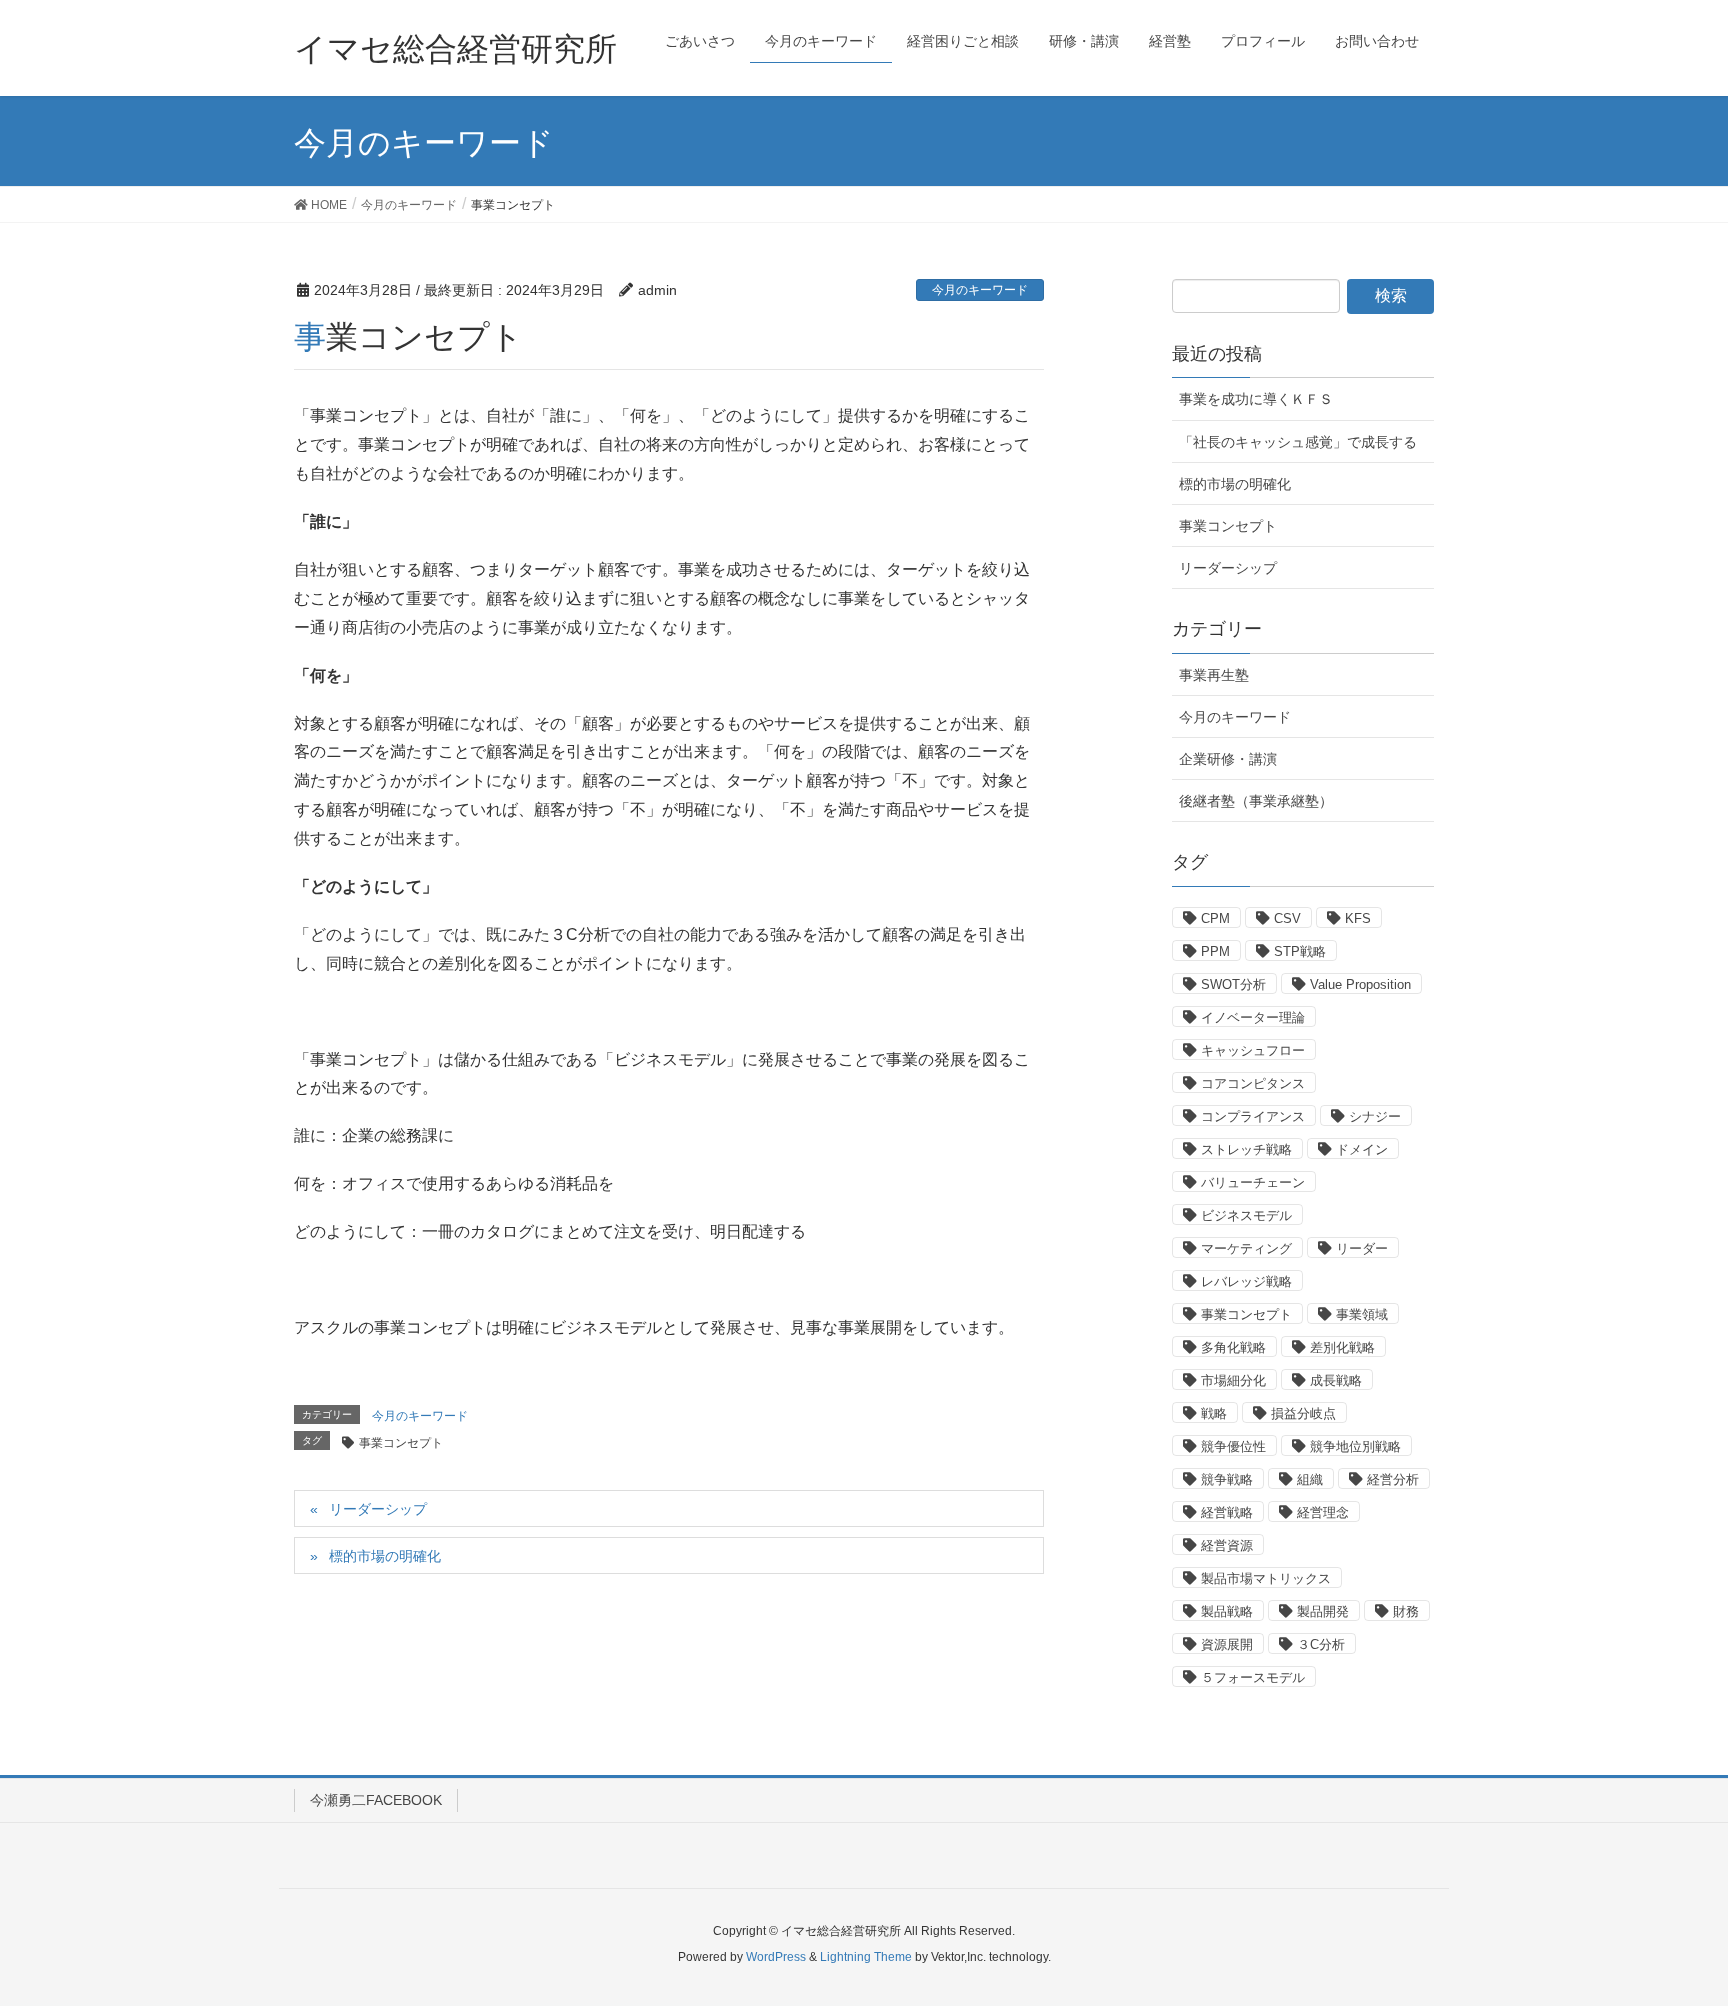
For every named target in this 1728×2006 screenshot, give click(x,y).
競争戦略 (1227, 1479)
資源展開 (1227, 1644)
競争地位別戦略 (1355, 1446)
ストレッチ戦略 (1246, 1149)
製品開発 (1323, 1611)
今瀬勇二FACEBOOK (376, 1800)
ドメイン (1362, 1149)
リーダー (1362, 1248)
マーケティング (1246, 1248)
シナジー (1375, 1116)
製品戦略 (1227, 1611)
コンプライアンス (1253, 1116)
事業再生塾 (1214, 675)
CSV (1287, 918)
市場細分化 (1233, 1380)
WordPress (776, 1957)
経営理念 (1323, 1512)
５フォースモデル (1253, 1677)
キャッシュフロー (1253, 1050)
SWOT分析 (1233, 984)
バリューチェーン (1253, 1182)
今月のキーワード (980, 290)
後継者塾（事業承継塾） (1256, 801)
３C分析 (1321, 1644)
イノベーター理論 (1253, 1017)
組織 (1310, 1479)
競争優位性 (1233, 1446)
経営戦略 (1227, 1512)
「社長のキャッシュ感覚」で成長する (1298, 442)
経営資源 (1227, 1545)
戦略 (1214, 1413)
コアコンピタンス (1253, 1083)
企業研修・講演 (1228, 759)
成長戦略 (1336, 1380)
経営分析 (1393, 1479)
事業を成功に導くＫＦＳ (1256, 399)
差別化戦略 (1342, 1347)
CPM (1215, 918)
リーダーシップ (378, 1509)
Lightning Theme (866, 1957)
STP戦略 (1300, 951)
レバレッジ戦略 (1246, 1281)
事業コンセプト (401, 1443)
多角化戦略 (1233, 1347)
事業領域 (1362, 1314)
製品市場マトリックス (1266, 1578)
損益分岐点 (1303, 1413)
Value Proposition (1360, 984)
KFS (1358, 918)
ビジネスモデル (1246, 1215)
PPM (1215, 951)
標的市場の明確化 (385, 1556)
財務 (1406, 1611)
